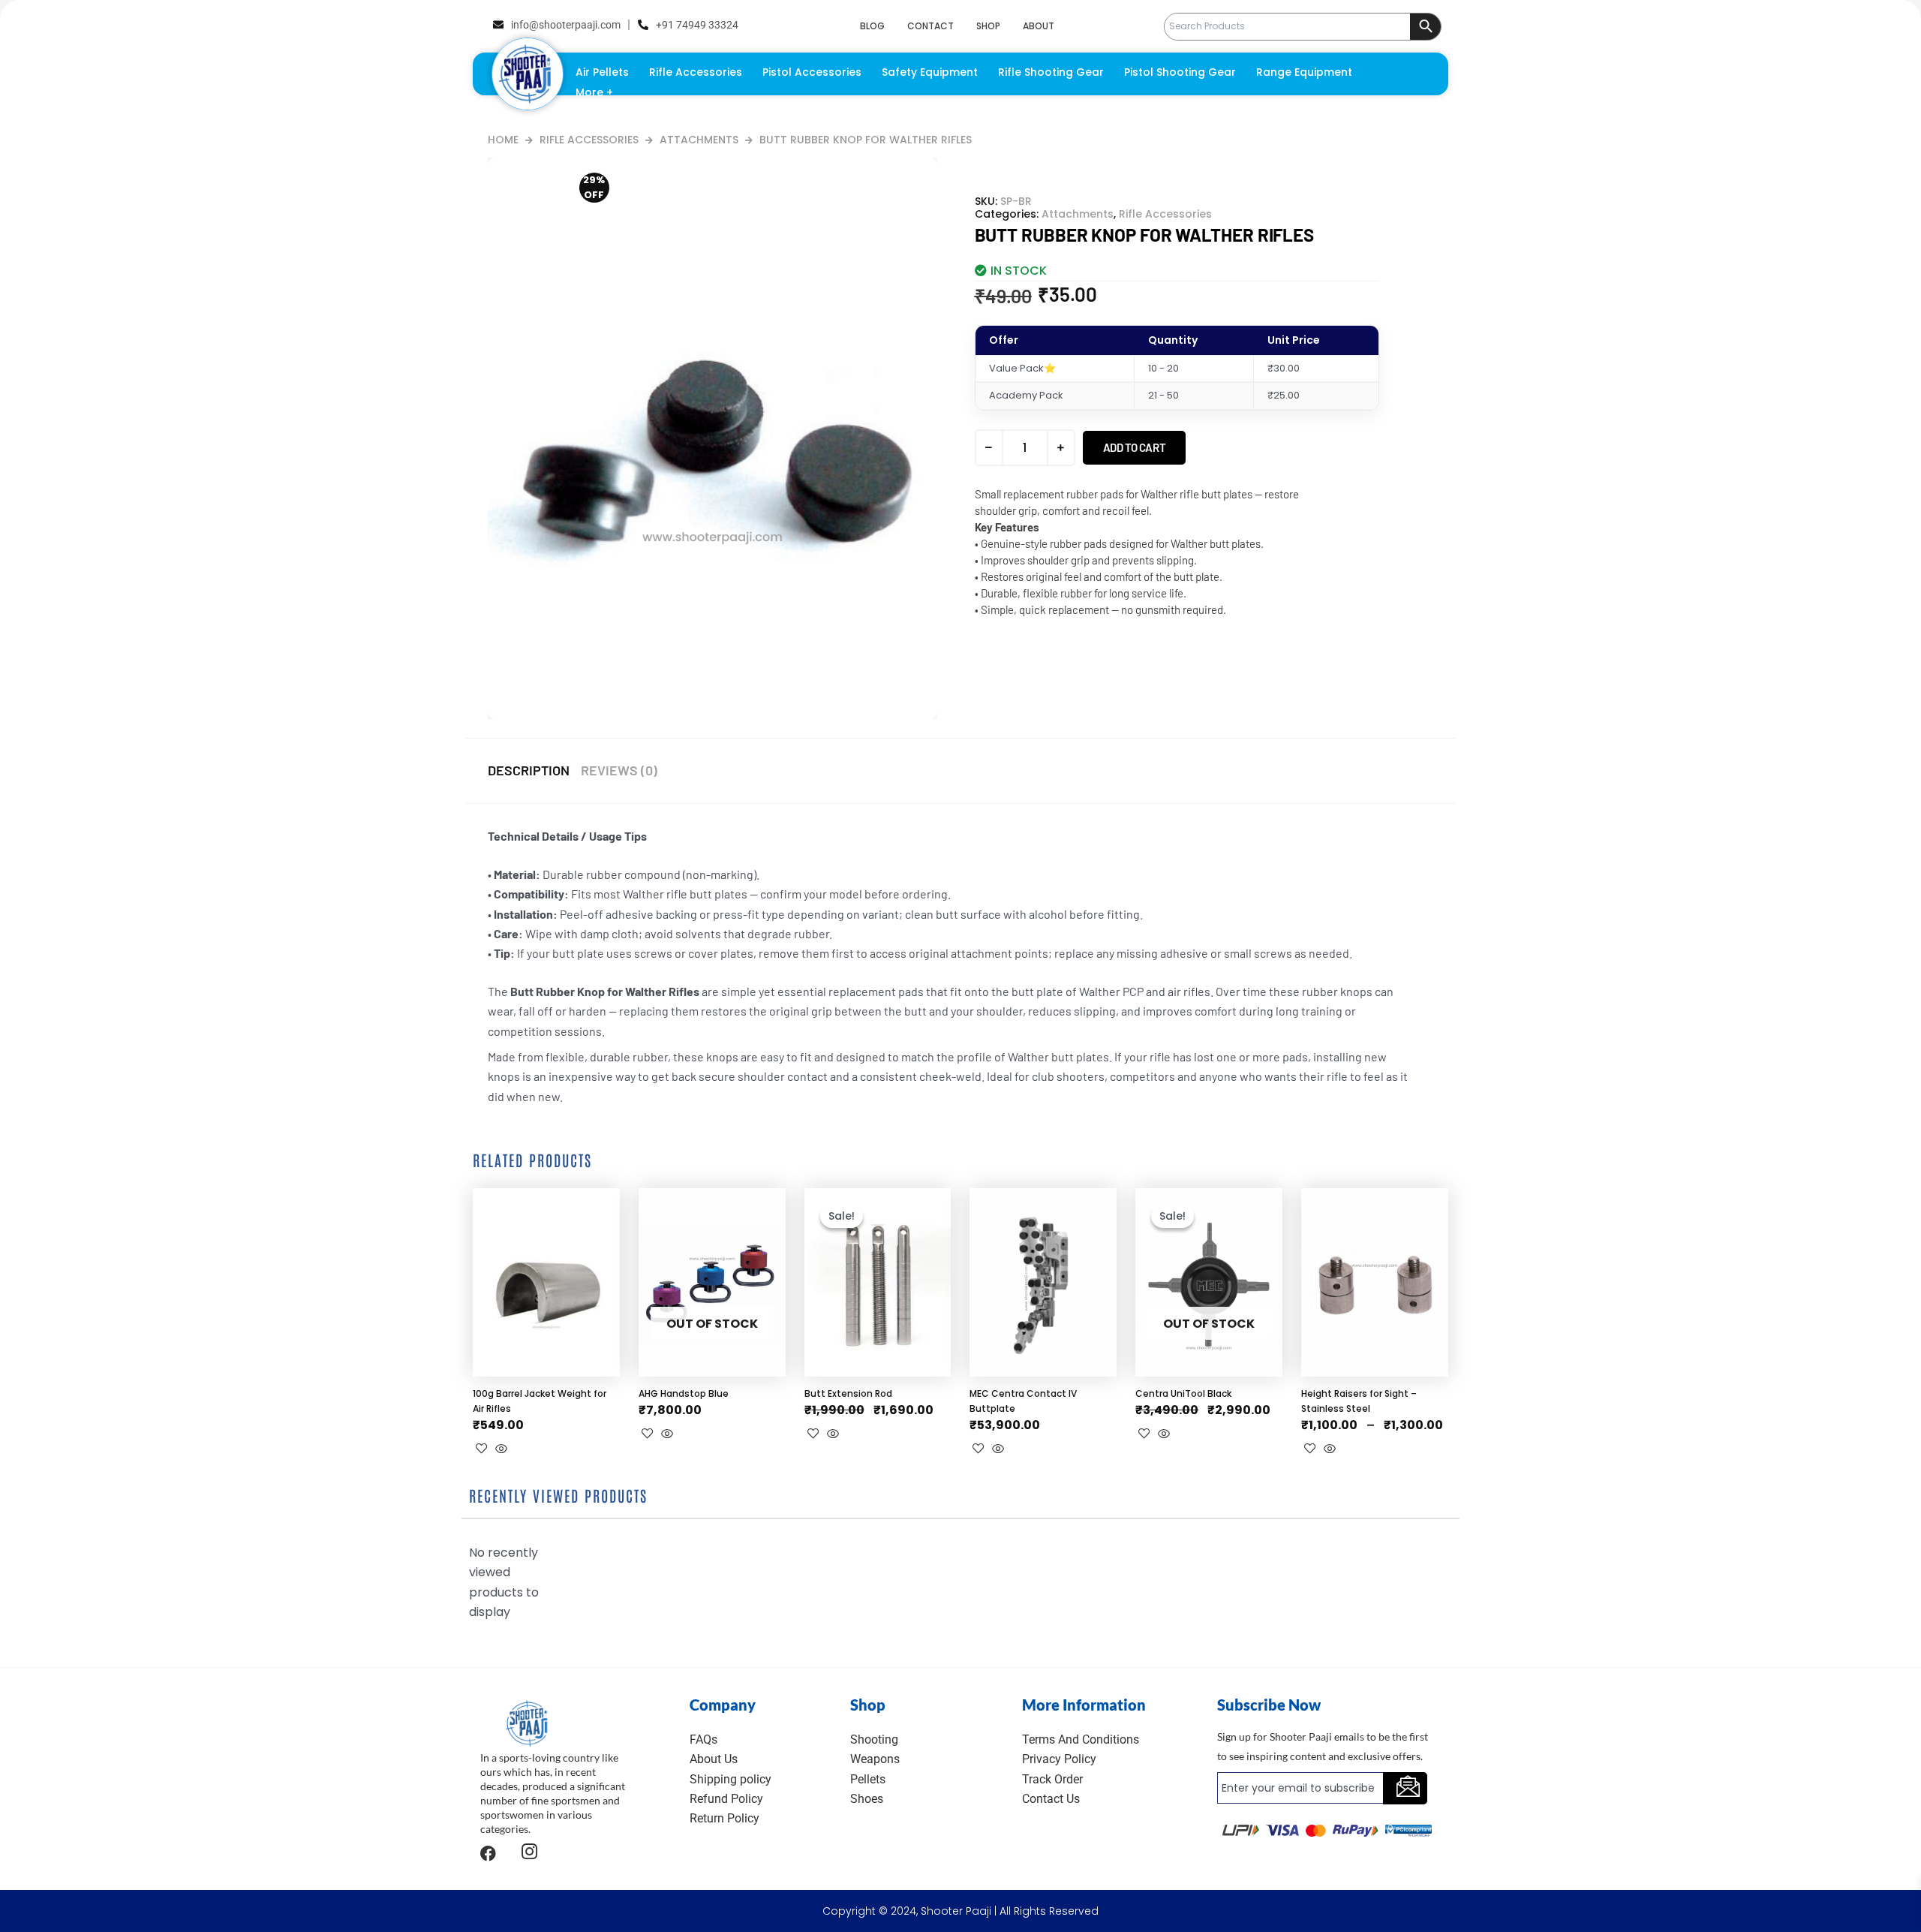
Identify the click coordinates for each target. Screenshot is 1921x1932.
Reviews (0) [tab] (619, 770)
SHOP (988, 26)
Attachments (699, 140)
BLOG (872, 26)
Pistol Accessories (812, 72)
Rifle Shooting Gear (1051, 72)
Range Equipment (1304, 72)
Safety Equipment (930, 72)
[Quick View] (501, 1450)
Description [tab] (529, 770)
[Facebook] (488, 1853)
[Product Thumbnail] (603, 185)
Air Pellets (602, 72)
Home (503, 140)
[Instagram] (529, 1854)
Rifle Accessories (696, 72)
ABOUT (1039, 26)
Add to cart (1135, 447)
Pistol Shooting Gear (1180, 72)
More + (594, 92)
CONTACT (930, 26)
